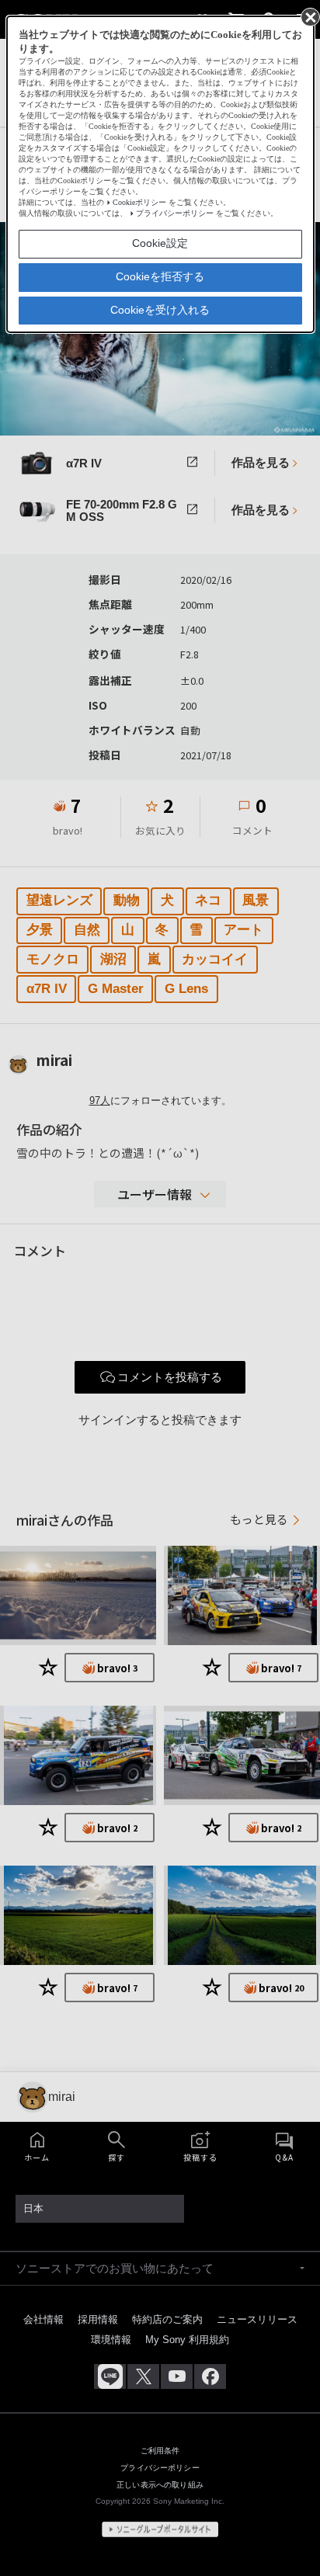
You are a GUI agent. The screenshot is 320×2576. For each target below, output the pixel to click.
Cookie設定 (160, 243)
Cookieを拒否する (160, 276)
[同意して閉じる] (309, 16)
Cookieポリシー (139, 202)
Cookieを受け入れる (160, 310)
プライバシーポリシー (175, 213)
